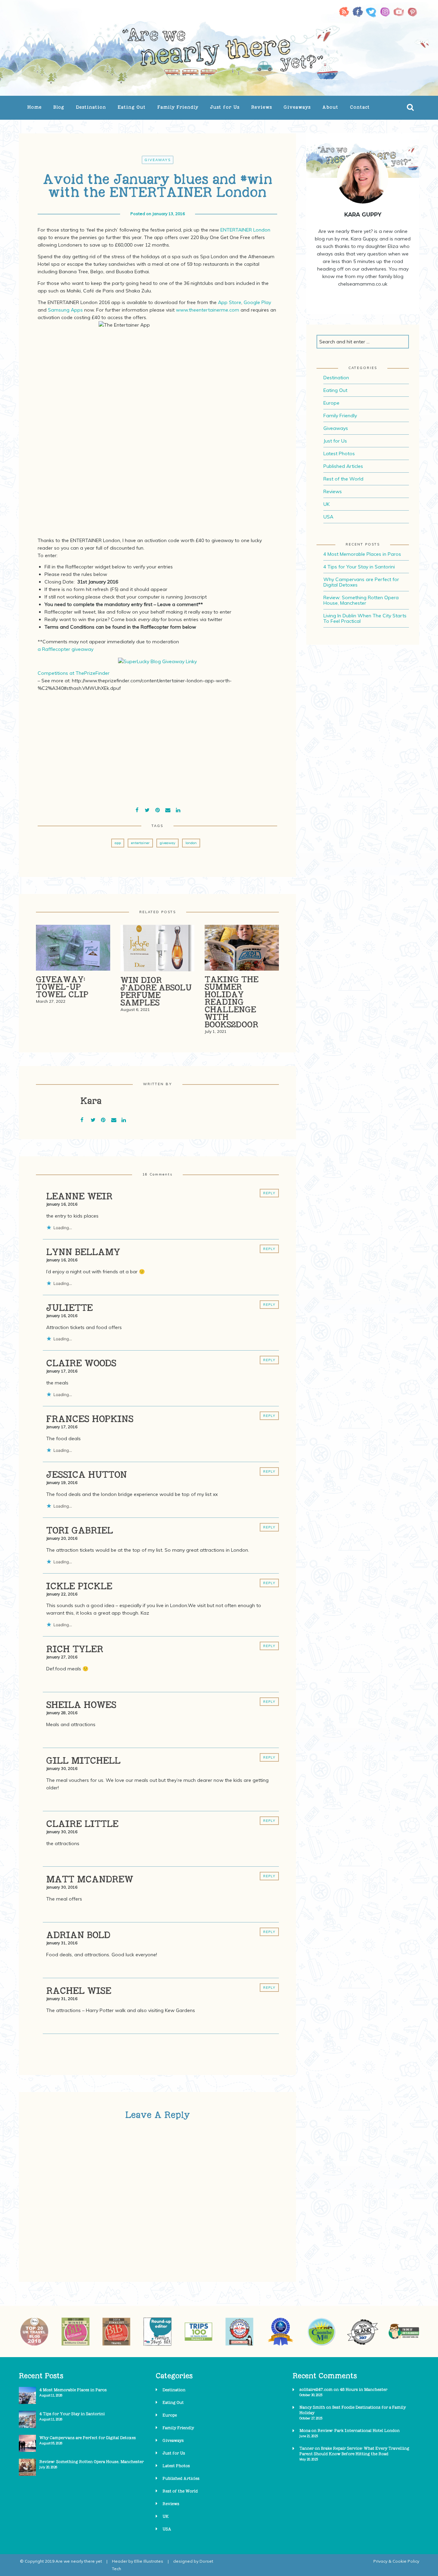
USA (328, 517)
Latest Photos (339, 454)
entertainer (140, 843)
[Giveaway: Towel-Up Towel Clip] (73, 950)
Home (35, 107)
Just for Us (225, 107)
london (191, 843)
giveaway (168, 843)
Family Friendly (178, 107)
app (118, 843)
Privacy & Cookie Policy (396, 2561)
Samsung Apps (65, 310)
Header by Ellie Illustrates (138, 2561)
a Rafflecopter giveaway (66, 649)
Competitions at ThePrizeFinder (74, 673)
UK (326, 504)
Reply (269, 1193)
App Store (230, 302)
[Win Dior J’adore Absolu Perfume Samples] (158, 950)
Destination (91, 107)
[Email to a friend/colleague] (168, 809)
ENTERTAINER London (245, 230)
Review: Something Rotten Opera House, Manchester (361, 600)
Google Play (257, 302)
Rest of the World (343, 479)
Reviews (262, 107)
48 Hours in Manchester (364, 2389)
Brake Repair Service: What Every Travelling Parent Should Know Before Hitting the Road (354, 2451)
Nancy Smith (312, 2407)
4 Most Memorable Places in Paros (362, 554)
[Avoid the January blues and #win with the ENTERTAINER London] (147, 809)
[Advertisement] (157, 744)
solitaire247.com (316, 2389)
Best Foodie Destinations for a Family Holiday (353, 2410)
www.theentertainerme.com (208, 310)
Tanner (307, 2448)
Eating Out (132, 107)
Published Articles (343, 466)
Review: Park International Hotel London (359, 2430)
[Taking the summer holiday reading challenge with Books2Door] (242, 950)
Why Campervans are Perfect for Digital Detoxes (361, 582)
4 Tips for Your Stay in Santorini (359, 567)
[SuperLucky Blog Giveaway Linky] (157, 661)
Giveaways (297, 107)
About (330, 107)
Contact (360, 107)
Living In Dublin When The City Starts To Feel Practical (365, 618)
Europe (331, 403)
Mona (305, 2430)
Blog (59, 107)
